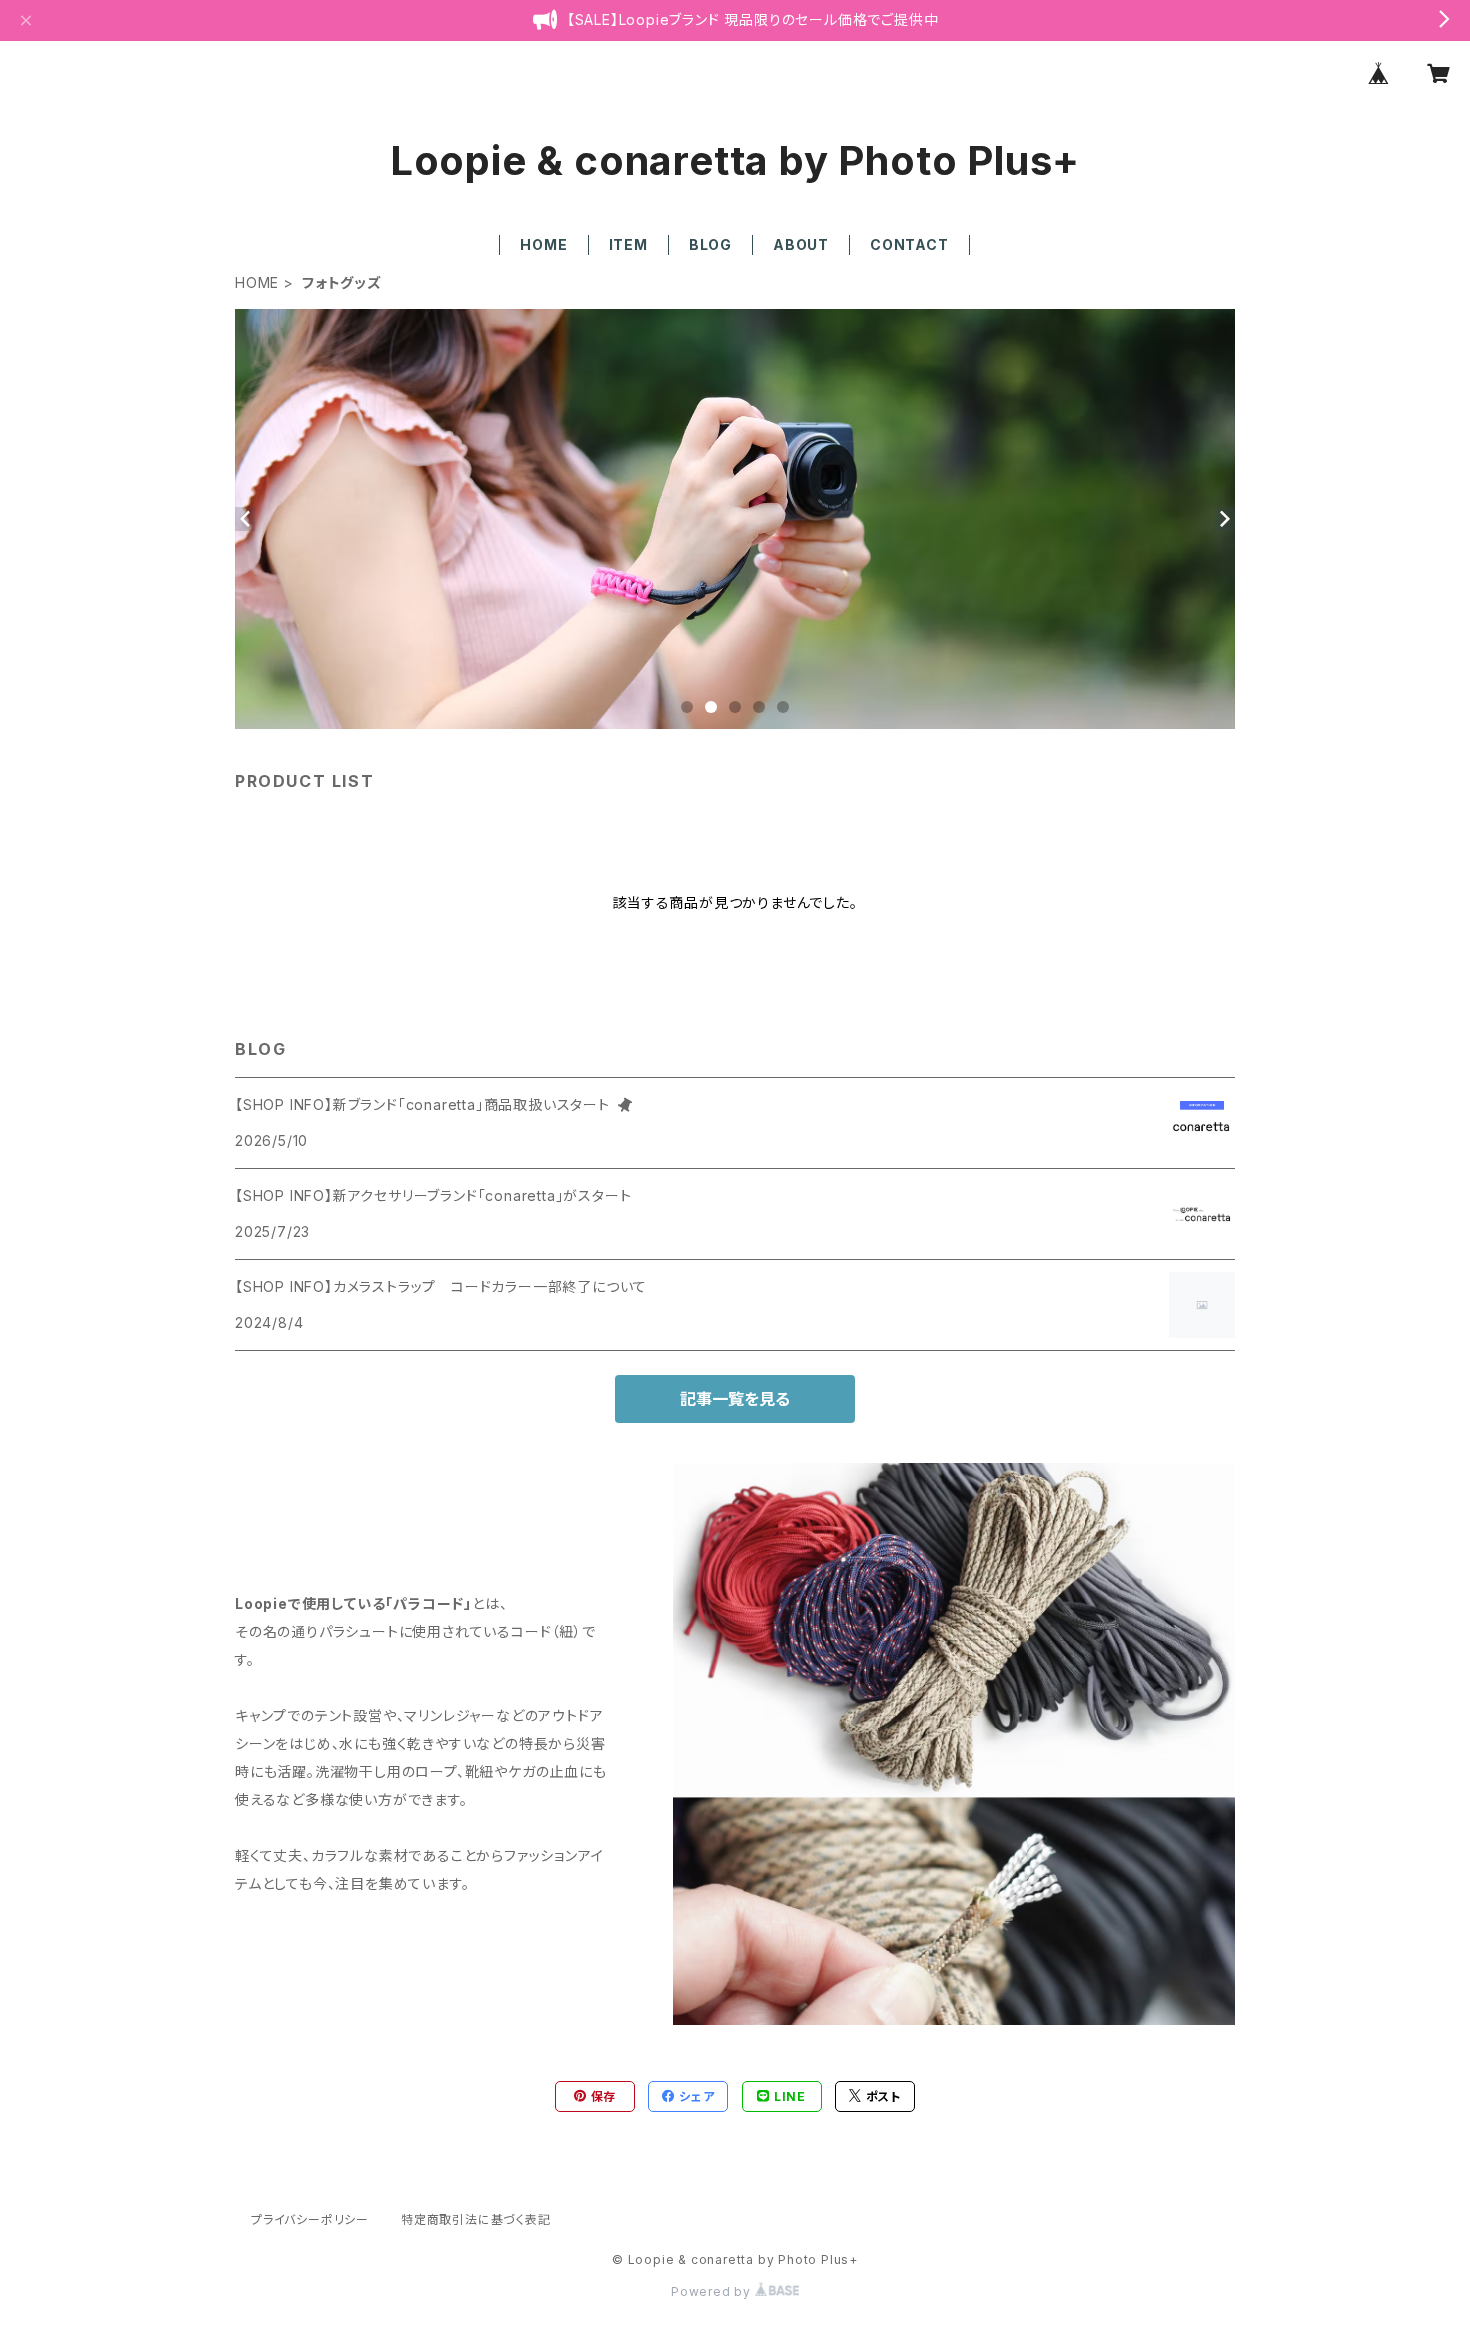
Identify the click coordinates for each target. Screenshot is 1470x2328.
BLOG (710, 244)
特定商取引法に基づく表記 (476, 2219)
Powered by (713, 2291)
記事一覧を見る (735, 1399)
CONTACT (909, 244)
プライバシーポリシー (310, 2219)
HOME (543, 244)
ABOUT (801, 244)
